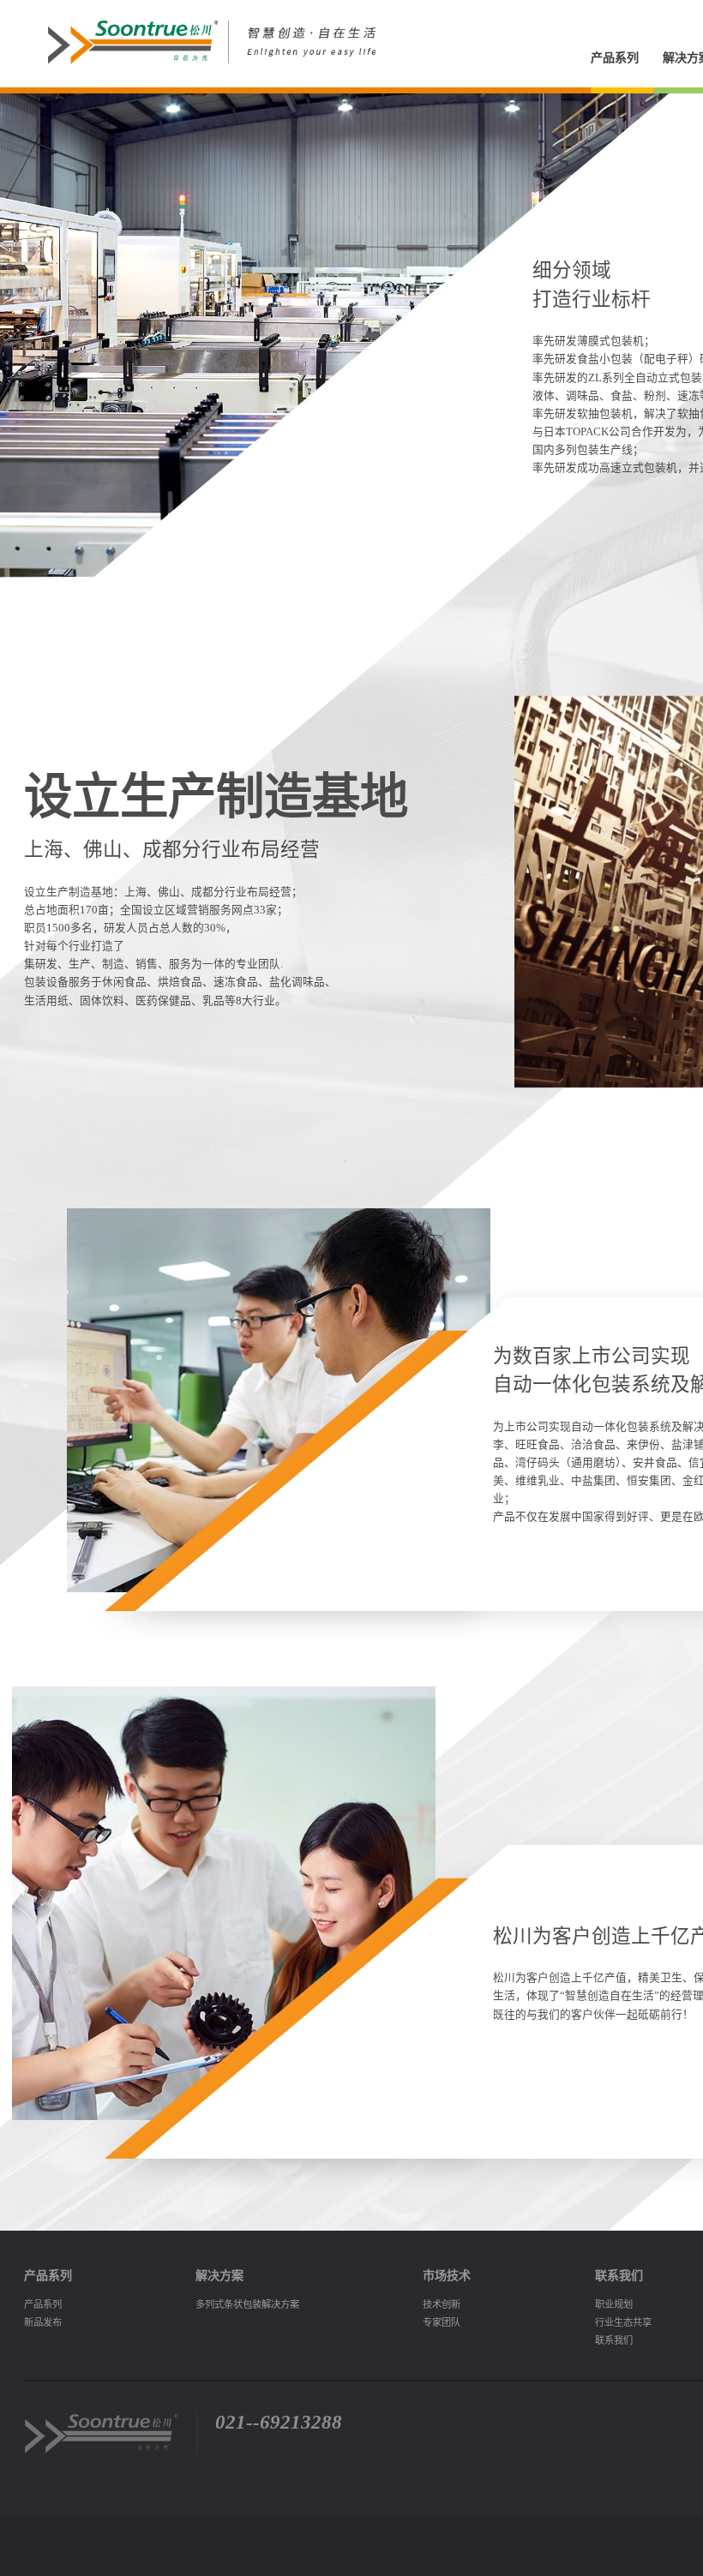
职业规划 (614, 2304)
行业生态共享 (623, 2322)
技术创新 (442, 2304)
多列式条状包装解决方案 (247, 2304)
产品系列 (615, 57)
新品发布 (43, 2322)
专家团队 (442, 2322)
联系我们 (614, 2340)
